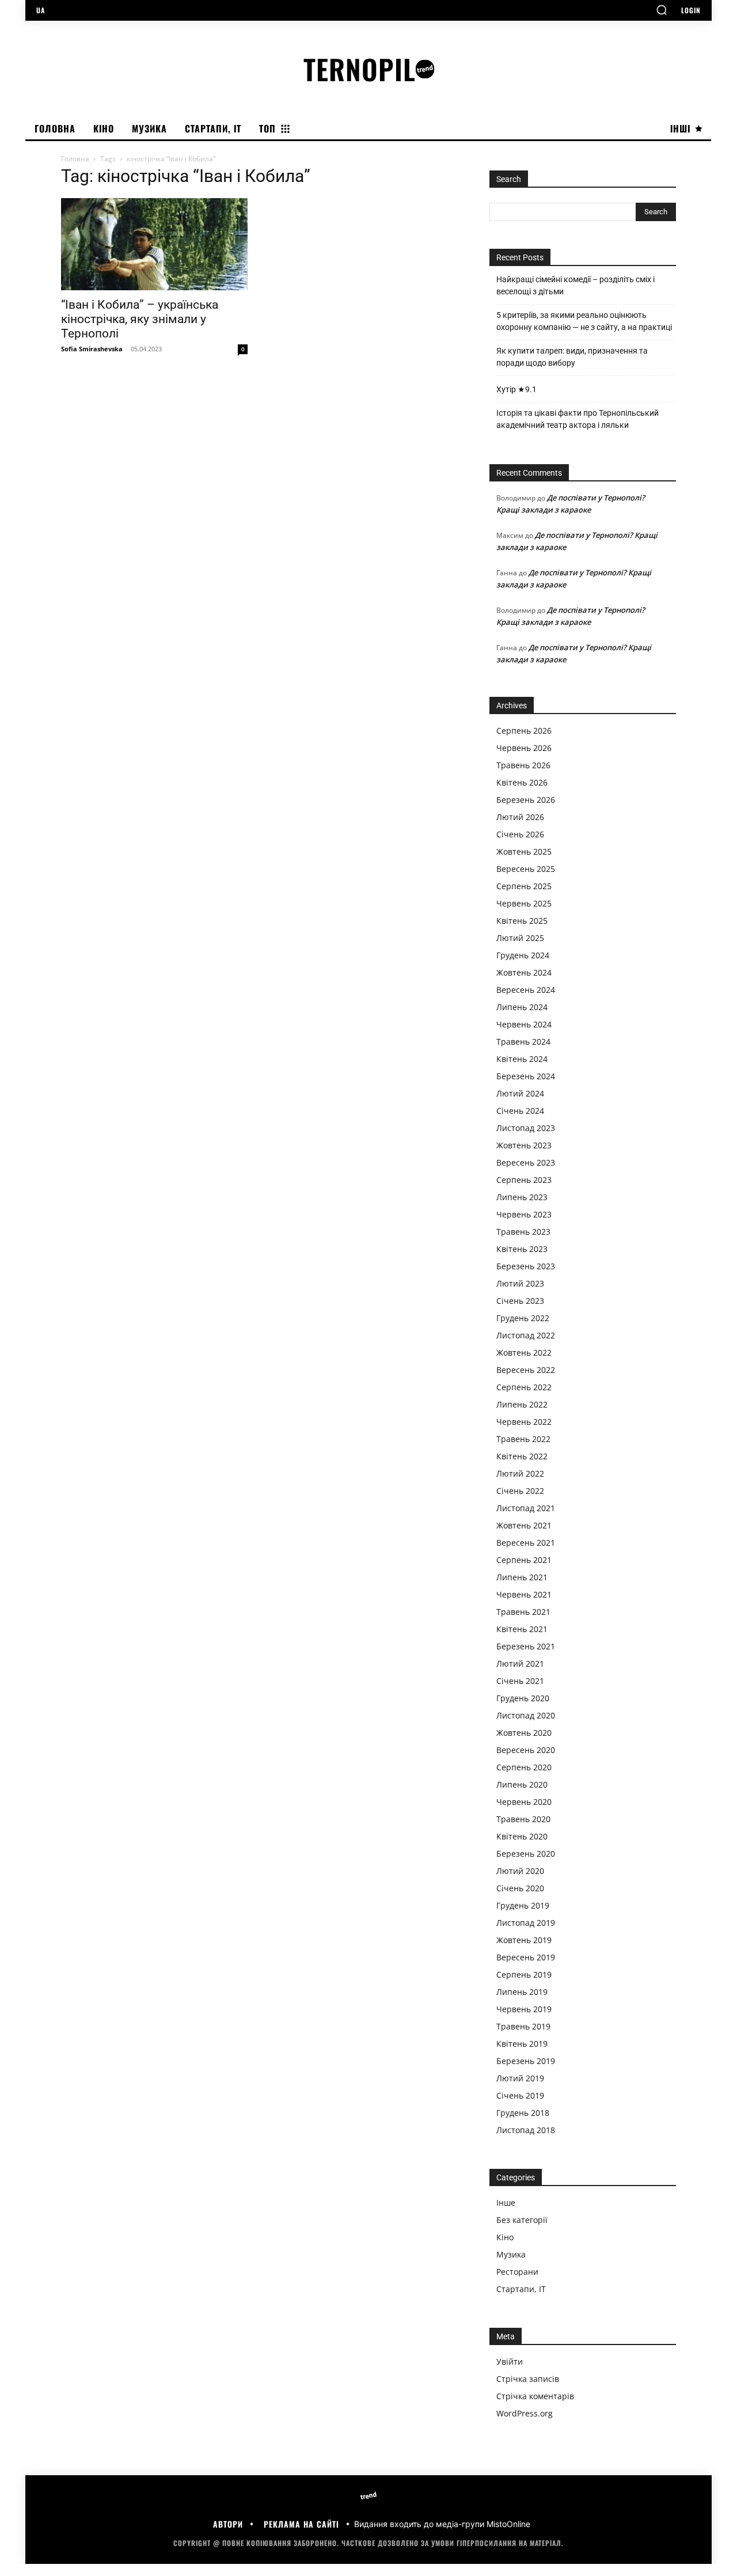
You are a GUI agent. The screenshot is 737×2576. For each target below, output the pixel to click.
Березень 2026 (526, 800)
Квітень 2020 (522, 1836)
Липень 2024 (522, 1007)
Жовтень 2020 (524, 1733)
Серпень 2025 (524, 886)
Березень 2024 (526, 1076)
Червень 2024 (524, 1024)
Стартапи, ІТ (521, 2289)
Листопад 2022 (526, 1335)
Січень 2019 (520, 2095)
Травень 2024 (523, 1042)
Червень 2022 (524, 1422)
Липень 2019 (522, 1992)
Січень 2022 (520, 1491)
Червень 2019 (524, 2009)
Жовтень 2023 (524, 1145)
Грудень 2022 (523, 1318)
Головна (75, 159)
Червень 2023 (524, 1214)
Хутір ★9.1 (516, 389)
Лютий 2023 (520, 1283)
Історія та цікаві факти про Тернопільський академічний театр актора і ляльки (578, 419)
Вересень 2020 (526, 1750)
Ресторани (517, 2272)
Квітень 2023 (522, 1249)
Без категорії (522, 2220)
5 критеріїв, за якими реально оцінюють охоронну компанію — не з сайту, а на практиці (584, 321)
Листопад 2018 (526, 2130)
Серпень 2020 (524, 1767)
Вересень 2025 (526, 869)
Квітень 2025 (522, 921)
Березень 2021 (526, 1646)
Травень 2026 (523, 765)
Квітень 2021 (522, 1629)
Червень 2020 (524, 1802)
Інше (506, 2203)
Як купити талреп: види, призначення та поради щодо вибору (572, 357)
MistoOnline (508, 2524)
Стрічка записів (528, 2379)
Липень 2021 (522, 1577)
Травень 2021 (523, 1612)
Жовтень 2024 (524, 972)
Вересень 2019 (526, 1957)
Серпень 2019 (524, 1974)
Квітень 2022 (522, 1456)
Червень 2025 (524, 903)
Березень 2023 (526, 1266)
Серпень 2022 (524, 1387)
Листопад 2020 (526, 1715)
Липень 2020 (522, 1784)
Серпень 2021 (524, 1560)
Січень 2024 (520, 1111)
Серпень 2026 (524, 731)
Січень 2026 (520, 834)
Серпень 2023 (524, 1180)
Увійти (510, 2361)
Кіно (505, 2237)
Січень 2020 (520, 1888)
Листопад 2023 (526, 1128)
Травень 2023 (523, 1232)
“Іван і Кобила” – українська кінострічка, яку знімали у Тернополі (140, 319)
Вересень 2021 (526, 1543)
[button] (662, 10)
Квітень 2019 (522, 2044)
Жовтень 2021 (524, 1525)
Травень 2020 (523, 1819)
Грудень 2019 (523, 1905)
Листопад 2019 (526, 1923)
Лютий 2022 (520, 1473)
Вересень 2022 (526, 1370)
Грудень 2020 (523, 1698)
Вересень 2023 (526, 1162)
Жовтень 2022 (524, 1353)
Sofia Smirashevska (92, 349)
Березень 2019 (526, 2061)
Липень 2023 (522, 1197)
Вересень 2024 (526, 990)
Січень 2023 (520, 1301)
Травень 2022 (523, 1439)
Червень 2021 (524, 1594)
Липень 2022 (522, 1404)
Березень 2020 (526, 1854)
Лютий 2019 (520, 2078)
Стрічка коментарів (535, 2396)
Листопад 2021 (526, 1508)
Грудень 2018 (523, 2113)
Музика (511, 2254)
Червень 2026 (524, 748)
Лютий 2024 (520, 1093)
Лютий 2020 (520, 1871)
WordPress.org (525, 2413)
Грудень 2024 (523, 955)
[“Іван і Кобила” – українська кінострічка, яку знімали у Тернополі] (154, 244)
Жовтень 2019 (524, 1940)
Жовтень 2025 (524, 851)
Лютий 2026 (520, 817)
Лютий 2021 (520, 1663)
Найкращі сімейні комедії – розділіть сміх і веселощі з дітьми (575, 285)
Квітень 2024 (522, 1059)
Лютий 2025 (520, 938)
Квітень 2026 (522, 782)
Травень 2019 (523, 2026)
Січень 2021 (520, 1681)
